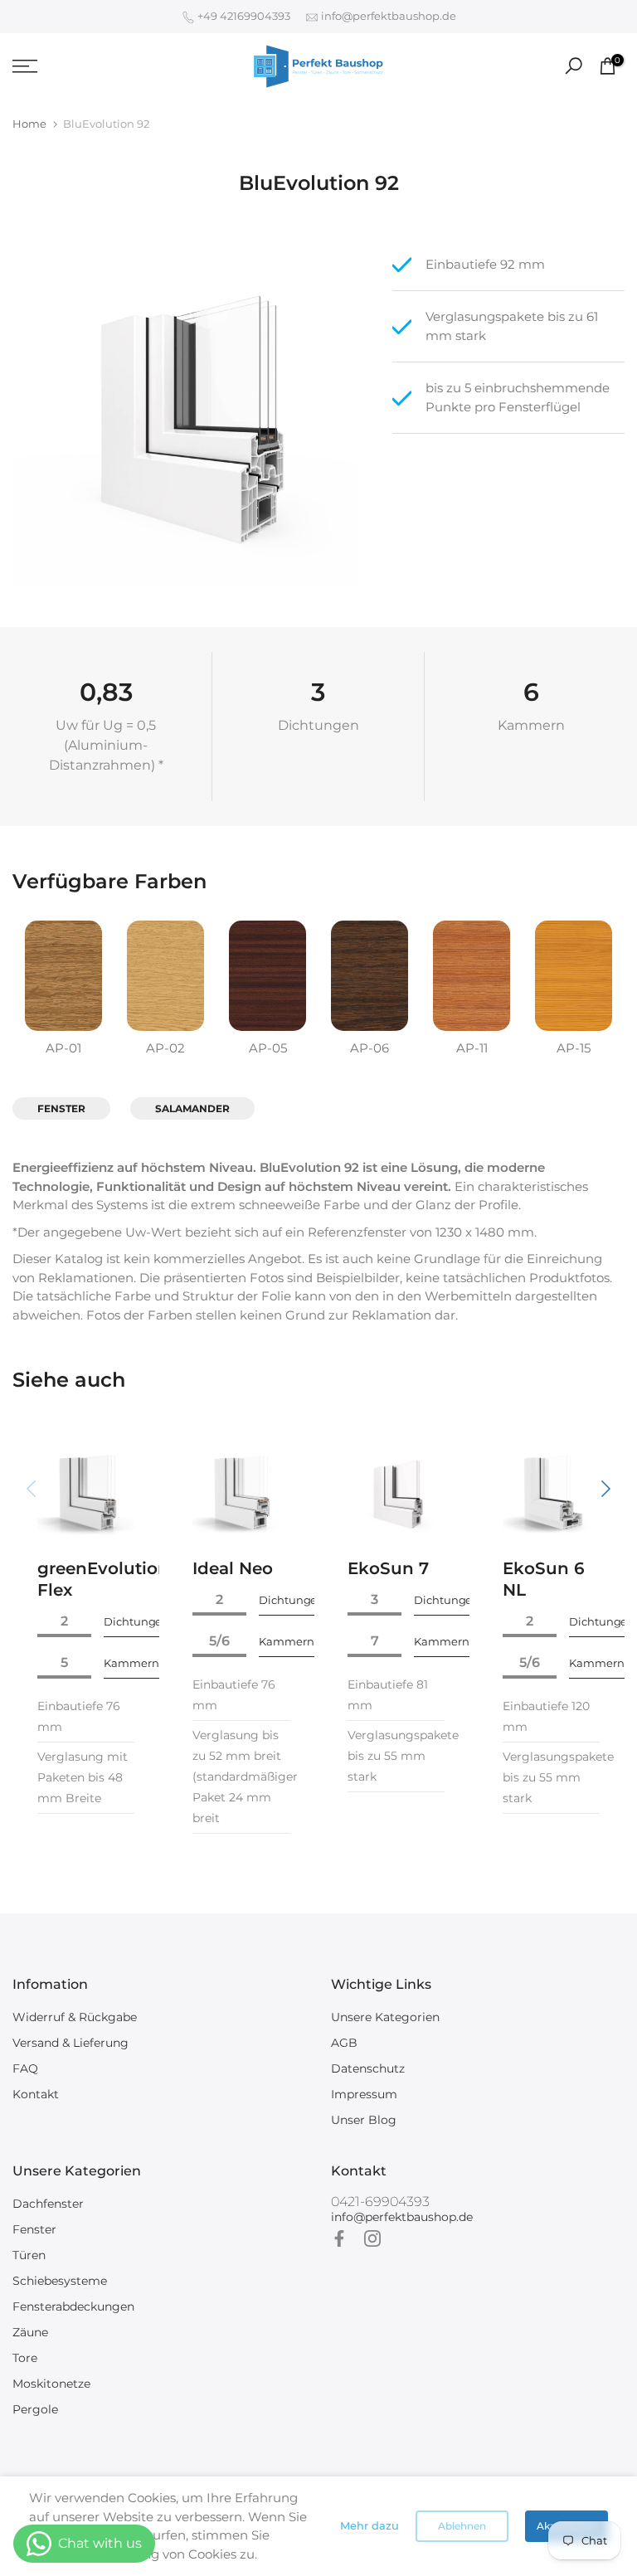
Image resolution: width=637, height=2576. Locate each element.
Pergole (35, 2409)
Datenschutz (368, 2068)
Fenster (34, 2229)
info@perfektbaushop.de (387, 16)
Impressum (364, 2094)
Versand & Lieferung (71, 2043)
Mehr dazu (370, 2525)
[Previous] (33, 1489)
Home (29, 124)
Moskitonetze (51, 2384)
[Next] (604, 1489)
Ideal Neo (233, 1568)
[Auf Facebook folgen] (339, 2238)
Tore (25, 2358)
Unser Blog (364, 2120)
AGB (344, 2043)
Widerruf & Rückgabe (75, 2017)
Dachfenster (48, 2204)
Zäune (30, 2332)
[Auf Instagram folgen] (372, 2238)
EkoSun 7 (388, 1568)
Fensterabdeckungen (73, 2306)
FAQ (25, 2068)
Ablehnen (462, 2526)
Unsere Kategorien (385, 2017)
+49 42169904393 (243, 16)
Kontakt (36, 2094)
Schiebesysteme (60, 2281)
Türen (29, 2255)
